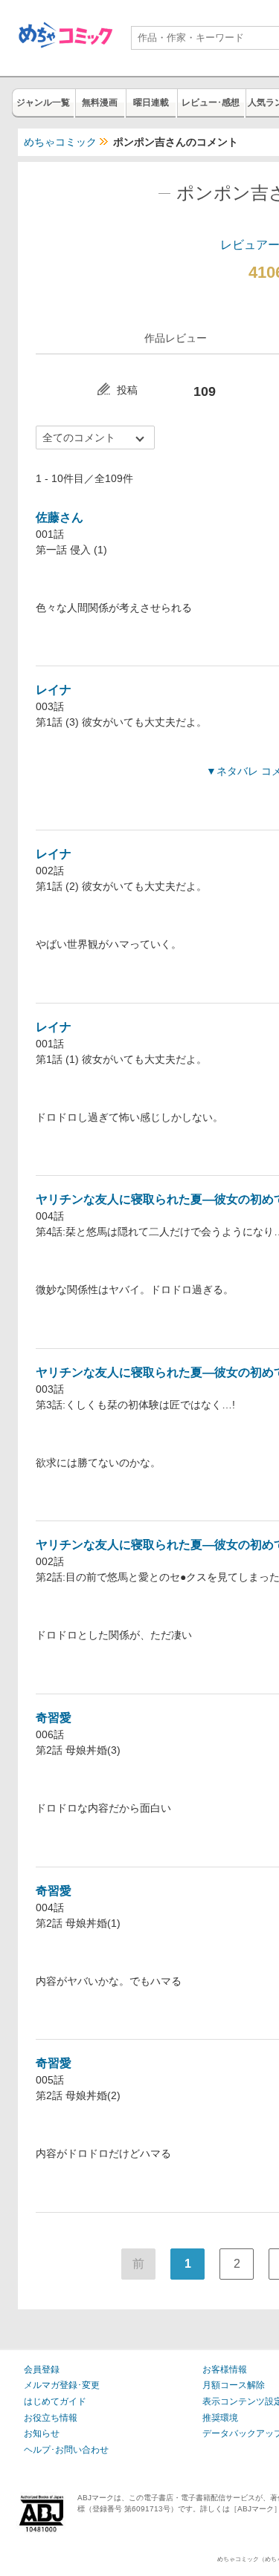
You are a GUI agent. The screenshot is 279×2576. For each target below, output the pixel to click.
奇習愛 (54, 1718)
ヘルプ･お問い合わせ (66, 2450)
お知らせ (42, 2433)
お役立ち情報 (51, 2418)
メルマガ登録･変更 (62, 2385)
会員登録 (42, 2370)
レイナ (54, 690)
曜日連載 (151, 103)
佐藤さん (60, 517)
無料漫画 (100, 103)
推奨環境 (220, 2418)
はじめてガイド (55, 2401)
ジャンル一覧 (43, 103)
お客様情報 (225, 2370)
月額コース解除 (234, 2385)
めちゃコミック (60, 142)
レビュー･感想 (211, 103)
